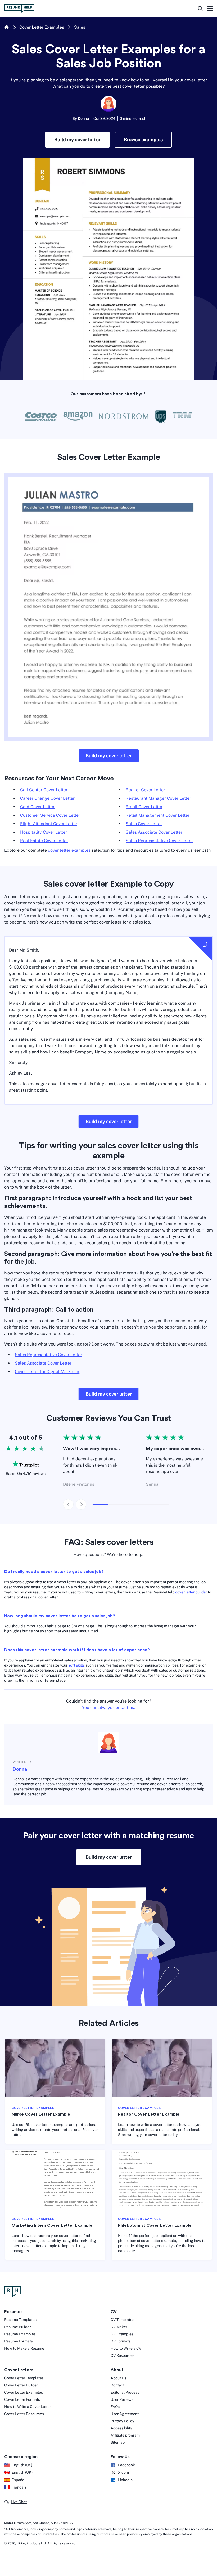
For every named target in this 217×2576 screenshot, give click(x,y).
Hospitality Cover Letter (44, 832)
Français (19, 2487)
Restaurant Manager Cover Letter (158, 798)
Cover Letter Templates (24, 2378)
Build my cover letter (77, 140)
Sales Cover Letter (144, 824)
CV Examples (122, 2334)
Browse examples (143, 140)
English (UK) (22, 2472)
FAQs (115, 2407)
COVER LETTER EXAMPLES (33, 2108)
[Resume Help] (108, 2292)
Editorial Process (125, 2392)
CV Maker (119, 2327)
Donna (20, 1769)
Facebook (126, 2465)
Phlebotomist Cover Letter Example (155, 2225)
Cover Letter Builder (21, 2385)
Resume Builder (17, 2327)
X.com (123, 2472)
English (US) (22, 2465)
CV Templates (122, 2320)
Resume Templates (20, 2320)
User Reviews (122, 2399)
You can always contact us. (108, 1707)
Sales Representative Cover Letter (159, 841)
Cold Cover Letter (37, 807)
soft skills (76, 1665)
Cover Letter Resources (24, 2414)
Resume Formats (19, 2341)
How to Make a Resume (24, 2348)
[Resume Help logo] (19, 8)
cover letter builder (191, 1592)
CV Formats (121, 2341)
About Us (118, 2378)
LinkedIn (125, 2480)
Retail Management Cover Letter (158, 815)
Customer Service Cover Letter (50, 815)
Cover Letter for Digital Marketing (48, 1372)
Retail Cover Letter (144, 807)
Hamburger (210, 9)
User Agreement (125, 2414)
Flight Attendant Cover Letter (49, 824)
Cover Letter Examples (42, 27)
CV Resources (123, 2355)
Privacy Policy (122, 2421)
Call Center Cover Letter (44, 790)
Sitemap (118, 2442)
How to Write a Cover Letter (28, 2407)
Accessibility (121, 2428)
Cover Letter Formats (22, 2399)
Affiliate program (125, 2435)
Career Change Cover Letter (47, 798)
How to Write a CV (126, 2348)
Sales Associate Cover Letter (154, 832)
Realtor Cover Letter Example (149, 2114)
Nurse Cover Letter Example (41, 2114)
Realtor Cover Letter (145, 790)
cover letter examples (69, 850)
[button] (15, 2502)
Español (19, 2480)
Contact (117, 2385)
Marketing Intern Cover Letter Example (52, 2225)
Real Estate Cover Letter (44, 841)
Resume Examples (20, 2334)
